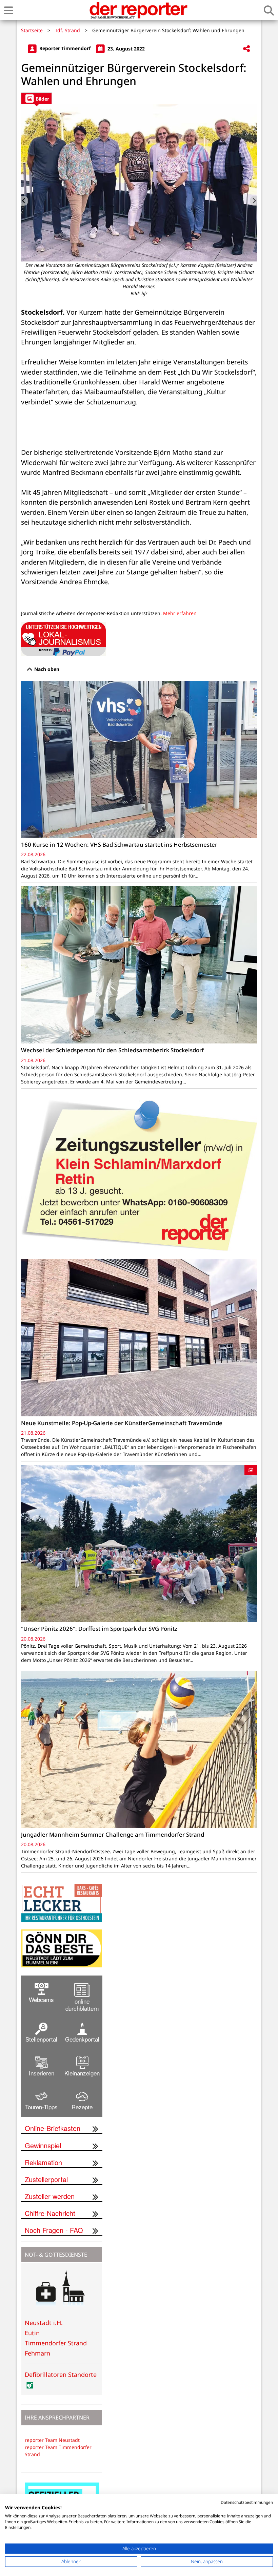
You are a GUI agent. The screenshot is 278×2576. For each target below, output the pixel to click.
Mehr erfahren (180, 613)
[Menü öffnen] (8, 10)
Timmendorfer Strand (56, 2343)
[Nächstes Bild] (253, 201)
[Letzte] (25, 201)
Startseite (32, 30)
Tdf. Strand (67, 30)
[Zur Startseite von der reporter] (138, 10)
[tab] (36, 98)
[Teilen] (246, 49)
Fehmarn (37, 2353)
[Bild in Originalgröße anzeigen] (139, 183)
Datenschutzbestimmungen (247, 2502)
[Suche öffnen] (269, 10)
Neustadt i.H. (44, 2323)
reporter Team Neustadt (52, 2440)
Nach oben (46, 669)
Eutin (32, 2333)
